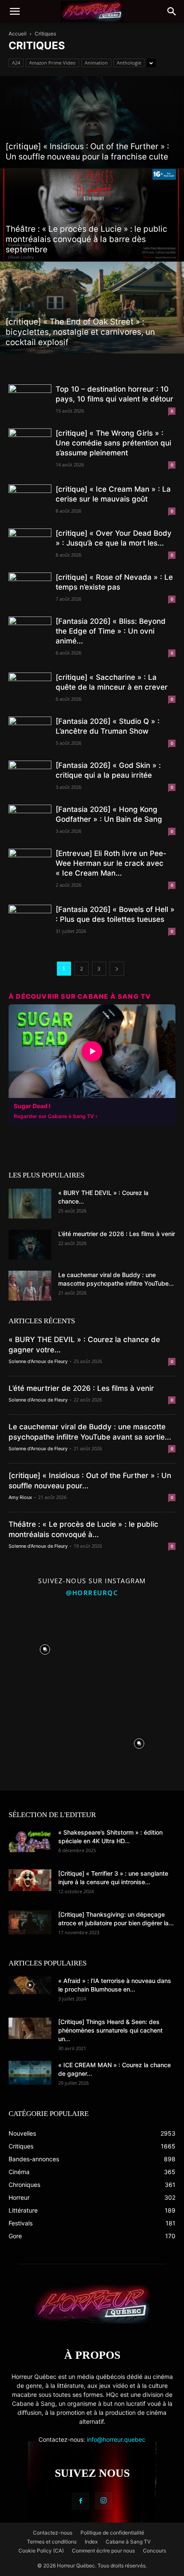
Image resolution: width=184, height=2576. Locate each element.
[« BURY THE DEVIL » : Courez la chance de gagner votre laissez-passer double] (30, 1204)
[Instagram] (104, 2501)
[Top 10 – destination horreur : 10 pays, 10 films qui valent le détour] (30, 400)
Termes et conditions (52, 2542)
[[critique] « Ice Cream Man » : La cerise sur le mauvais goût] (30, 500)
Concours (154, 2551)
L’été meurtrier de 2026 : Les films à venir (117, 1234)
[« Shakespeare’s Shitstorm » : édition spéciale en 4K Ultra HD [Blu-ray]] (30, 1840)
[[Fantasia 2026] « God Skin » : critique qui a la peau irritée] (30, 776)
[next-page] (117, 969)
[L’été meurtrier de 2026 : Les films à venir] (30, 1245)
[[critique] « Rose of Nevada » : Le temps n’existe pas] (30, 588)
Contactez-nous (53, 2533)
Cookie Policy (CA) (41, 2551)
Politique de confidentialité (112, 2533)
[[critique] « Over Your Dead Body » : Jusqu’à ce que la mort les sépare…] (30, 544)
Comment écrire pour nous (103, 2551)
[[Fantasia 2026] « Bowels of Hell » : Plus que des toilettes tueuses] (30, 920)
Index (91, 2542)
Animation (96, 63)
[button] (15, 12)
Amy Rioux (20, 1497)
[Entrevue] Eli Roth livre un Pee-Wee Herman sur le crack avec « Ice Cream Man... (111, 863)
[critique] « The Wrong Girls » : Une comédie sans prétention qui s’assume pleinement (113, 443)
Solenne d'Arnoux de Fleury (38, 1361)
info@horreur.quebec (116, 2439)
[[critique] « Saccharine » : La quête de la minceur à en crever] (30, 688)
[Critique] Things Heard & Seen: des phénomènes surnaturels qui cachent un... (110, 2030)
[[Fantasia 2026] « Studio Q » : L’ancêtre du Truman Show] (30, 732)
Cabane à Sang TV (128, 2542)
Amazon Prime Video (52, 63)
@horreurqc (92, 1593)
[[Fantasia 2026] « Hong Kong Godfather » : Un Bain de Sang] (30, 820)
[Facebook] (80, 2501)
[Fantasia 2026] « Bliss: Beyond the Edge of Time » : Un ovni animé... (111, 631)
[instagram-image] (45, 1647)
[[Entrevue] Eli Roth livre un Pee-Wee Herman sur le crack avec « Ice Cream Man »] (30, 864)
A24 (16, 63)
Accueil (18, 34)
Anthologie (129, 63)
